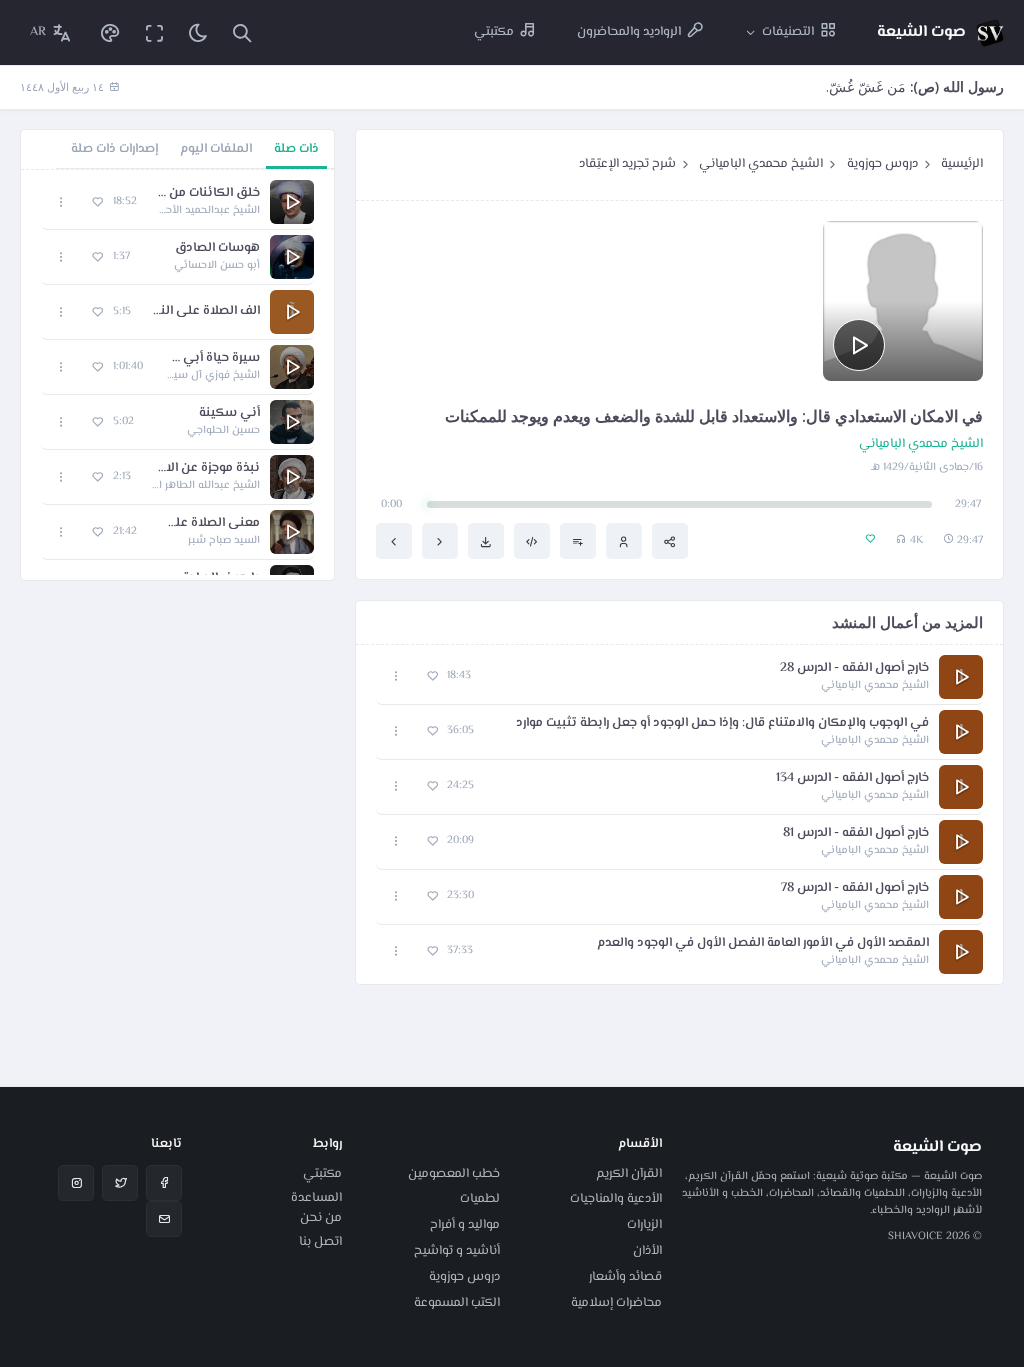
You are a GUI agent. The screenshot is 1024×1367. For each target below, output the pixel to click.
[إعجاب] (432, 676)
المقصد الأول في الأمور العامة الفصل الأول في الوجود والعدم (763, 943)
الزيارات (644, 1225)
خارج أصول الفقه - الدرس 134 (852, 778)
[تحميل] (486, 541)
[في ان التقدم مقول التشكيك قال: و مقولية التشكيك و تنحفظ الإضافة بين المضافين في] (394, 541)
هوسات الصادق (217, 248)
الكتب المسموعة (457, 1303)
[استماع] (859, 345)
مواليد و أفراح (465, 1225)
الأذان (647, 1251)
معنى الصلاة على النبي (208, 523)
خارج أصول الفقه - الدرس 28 (854, 668)
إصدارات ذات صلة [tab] (114, 149)
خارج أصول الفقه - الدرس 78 (855, 888)
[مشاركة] (670, 541)
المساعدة (316, 1198)
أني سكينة (229, 413)
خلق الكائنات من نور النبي (208, 193)
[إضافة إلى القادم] (578, 541)
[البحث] (242, 32)
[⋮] (396, 676)
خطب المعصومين (454, 1174)
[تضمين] (532, 541)
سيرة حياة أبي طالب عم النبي (211, 358)
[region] (177, 375)
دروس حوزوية (882, 164)
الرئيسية (962, 164)
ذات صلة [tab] (296, 149)
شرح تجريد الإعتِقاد (627, 164)
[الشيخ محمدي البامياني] (624, 541)
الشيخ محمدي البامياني (761, 164)
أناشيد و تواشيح (457, 1251)
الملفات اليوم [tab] (216, 149)
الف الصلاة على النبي (205, 311)
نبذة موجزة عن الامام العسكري (205, 468)
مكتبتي (322, 1174)
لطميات (480, 1199)
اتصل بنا (320, 1242)
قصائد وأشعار (625, 1277)
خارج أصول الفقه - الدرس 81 (856, 833)
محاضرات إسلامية (616, 1303)
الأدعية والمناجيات (616, 1199)
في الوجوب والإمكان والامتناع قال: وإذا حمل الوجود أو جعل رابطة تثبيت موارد (722, 723)
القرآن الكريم (629, 1174)
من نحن (321, 1218)
